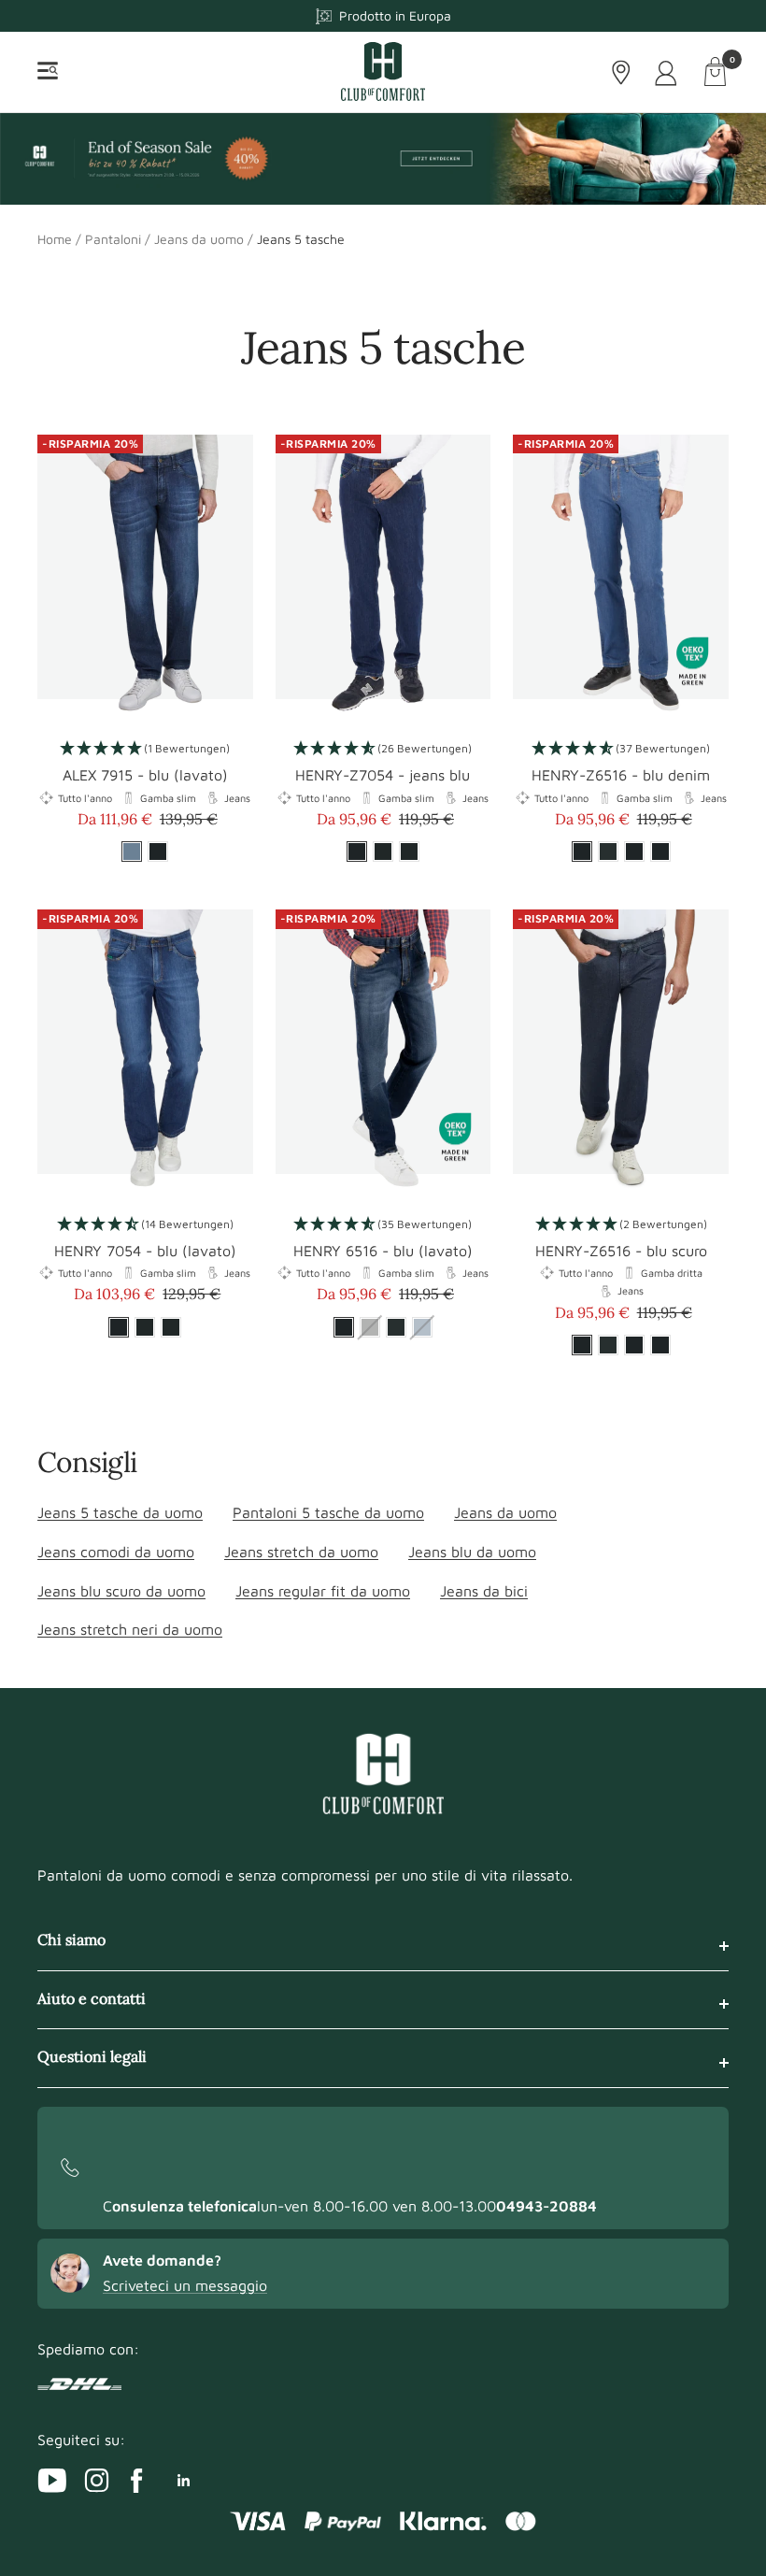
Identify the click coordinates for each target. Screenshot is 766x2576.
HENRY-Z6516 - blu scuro (621, 1251)
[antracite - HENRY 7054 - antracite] (171, 1327)
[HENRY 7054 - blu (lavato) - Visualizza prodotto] (145, 1053)
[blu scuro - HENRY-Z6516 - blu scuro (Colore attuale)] (582, 1345)
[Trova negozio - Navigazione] (621, 72)
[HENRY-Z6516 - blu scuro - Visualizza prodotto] (621, 1053)
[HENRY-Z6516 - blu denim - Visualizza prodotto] (621, 579)
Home (55, 239)
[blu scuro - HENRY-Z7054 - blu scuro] (409, 852)
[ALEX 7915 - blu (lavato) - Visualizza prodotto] (145, 579)
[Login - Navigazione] (667, 72)
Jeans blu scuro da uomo (121, 1591)
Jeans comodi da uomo (116, 1552)
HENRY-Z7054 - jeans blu (383, 775)
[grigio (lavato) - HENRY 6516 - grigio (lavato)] (396, 1327)
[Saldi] (383, 158)
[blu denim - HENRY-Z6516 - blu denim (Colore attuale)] (582, 852)
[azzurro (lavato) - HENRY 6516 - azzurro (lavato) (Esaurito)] (422, 1327)
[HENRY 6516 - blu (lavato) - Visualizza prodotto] (383, 1053)
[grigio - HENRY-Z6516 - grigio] (608, 852)
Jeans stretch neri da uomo (130, 1629)
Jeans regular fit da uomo (323, 1591)
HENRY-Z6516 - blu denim (621, 775)
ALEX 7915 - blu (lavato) (145, 775)
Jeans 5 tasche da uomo (120, 1512)
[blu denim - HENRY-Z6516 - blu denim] (660, 1345)
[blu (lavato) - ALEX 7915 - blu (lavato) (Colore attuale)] (132, 852)
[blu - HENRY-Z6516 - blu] (660, 852)
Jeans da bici (484, 1591)
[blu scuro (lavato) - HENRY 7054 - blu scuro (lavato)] (145, 1327)
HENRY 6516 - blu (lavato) (383, 1251)
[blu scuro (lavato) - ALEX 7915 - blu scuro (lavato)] (158, 852)
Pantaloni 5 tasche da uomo (328, 1512)
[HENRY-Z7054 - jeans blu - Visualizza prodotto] (383, 579)
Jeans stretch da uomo (301, 1552)
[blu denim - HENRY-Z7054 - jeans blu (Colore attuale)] (357, 852)
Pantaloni (113, 239)
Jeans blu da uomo (472, 1552)
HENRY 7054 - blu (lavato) (145, 1251)
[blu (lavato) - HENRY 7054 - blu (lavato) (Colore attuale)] (119, 1327)
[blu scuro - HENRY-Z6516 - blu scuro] (634, 852)
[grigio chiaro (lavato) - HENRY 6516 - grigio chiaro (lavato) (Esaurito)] (370, 1327)
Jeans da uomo (199, 239)
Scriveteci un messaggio (185, 2285)
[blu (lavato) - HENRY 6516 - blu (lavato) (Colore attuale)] (344, 1327)
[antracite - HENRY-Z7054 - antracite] (383, 852)
